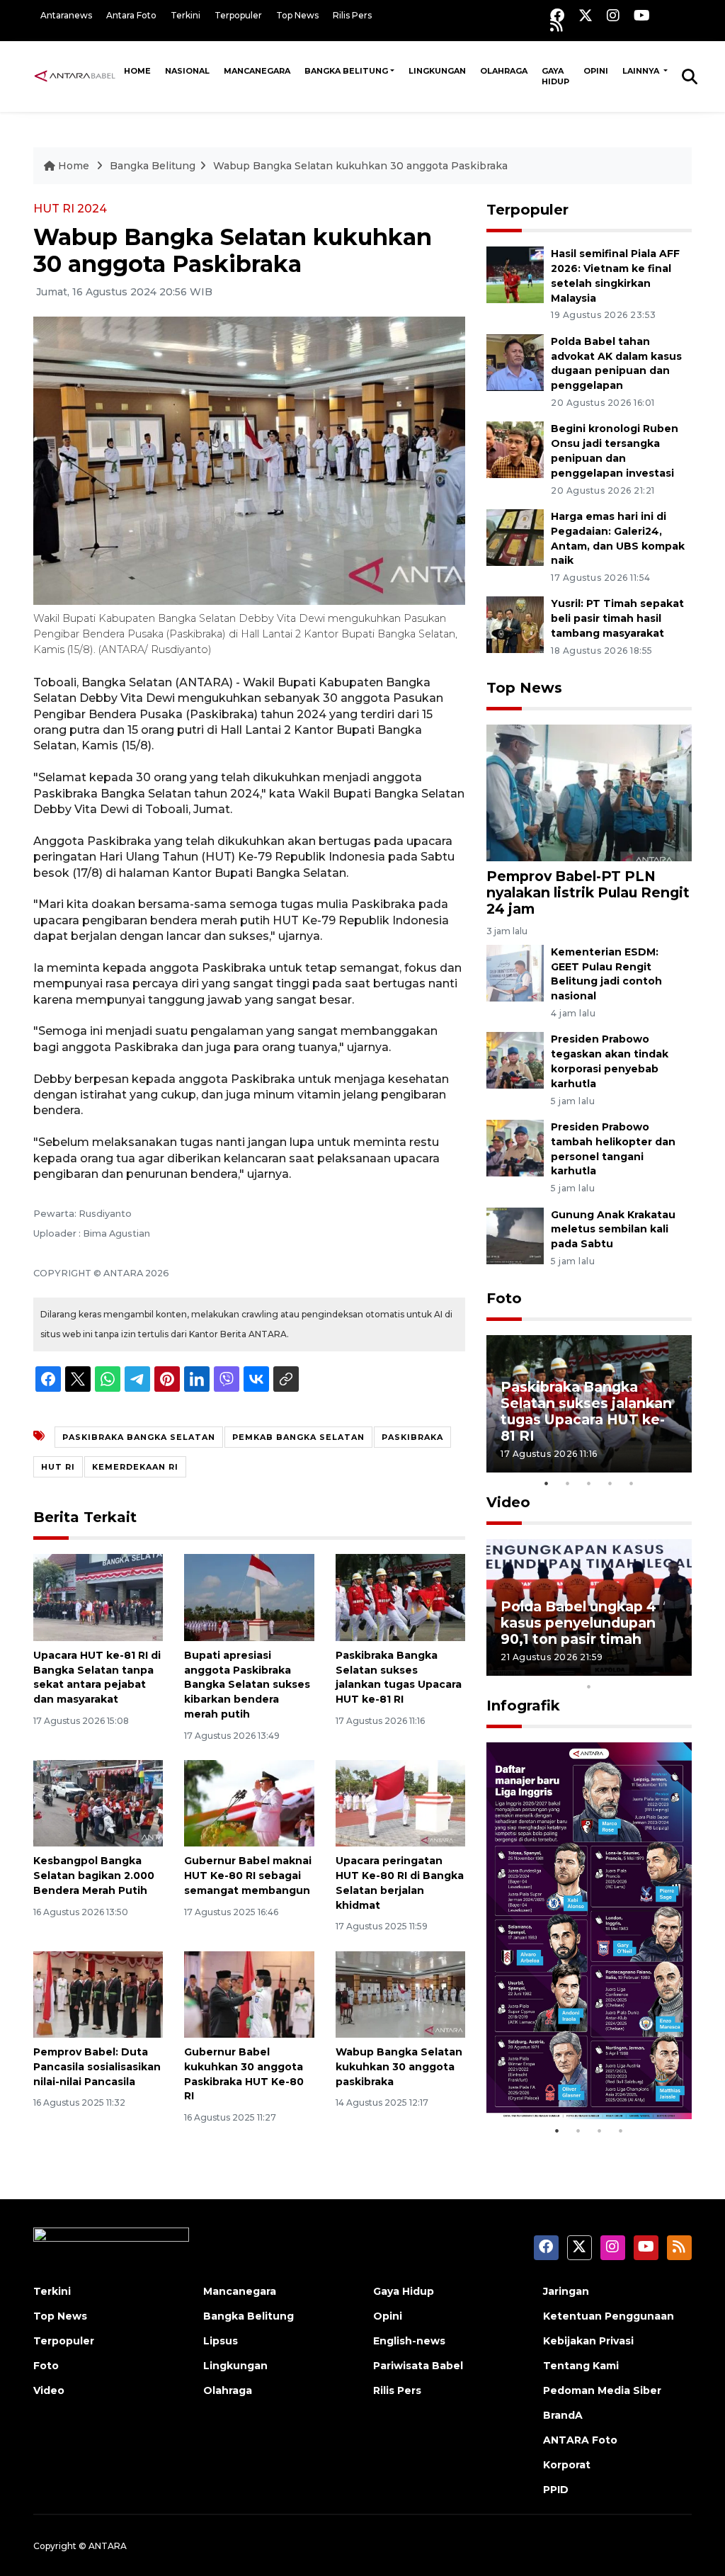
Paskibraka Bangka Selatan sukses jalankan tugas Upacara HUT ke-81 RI (586, 1411)
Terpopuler (238, 15)
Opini (596, 71)
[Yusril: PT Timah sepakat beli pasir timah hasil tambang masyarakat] (515, 624)
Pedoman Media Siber (602, 2390)
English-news (409, 2341)
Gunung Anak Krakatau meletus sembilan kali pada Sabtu (613, 1230)
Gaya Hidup (555, 76)
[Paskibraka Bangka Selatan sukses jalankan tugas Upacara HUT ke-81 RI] (400, 1597)
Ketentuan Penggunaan (609, 2316)
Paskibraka (412, 1437)
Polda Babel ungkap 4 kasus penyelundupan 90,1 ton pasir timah (578, 1623)
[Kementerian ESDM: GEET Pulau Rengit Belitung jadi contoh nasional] (515, 972)
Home (137, 71)
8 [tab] (653, 1668)
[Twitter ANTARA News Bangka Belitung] (586, 15)
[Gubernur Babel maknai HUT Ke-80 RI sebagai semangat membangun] (249, 1802)
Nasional (187, 71)
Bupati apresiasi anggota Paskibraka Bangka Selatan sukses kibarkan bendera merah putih (247, 1685)
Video (508, 1502)
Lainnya (642, 71)
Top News (297, 15)
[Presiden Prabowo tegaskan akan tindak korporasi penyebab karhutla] (515, 1060)
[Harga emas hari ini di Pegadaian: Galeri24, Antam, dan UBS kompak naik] (515, 537)
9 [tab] (674, 1668)
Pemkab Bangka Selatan (298, 1437)
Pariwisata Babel (418, 2366)
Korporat (567, 2465)
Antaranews (66, 15)
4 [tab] (610, 1483)
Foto (504, 1298)
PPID (556, 2490)
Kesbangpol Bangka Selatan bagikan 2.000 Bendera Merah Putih (94, 1876)
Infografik (523, 1706)
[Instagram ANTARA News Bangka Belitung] (613, 15)
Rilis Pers (352, 15)
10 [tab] (589, 1686)
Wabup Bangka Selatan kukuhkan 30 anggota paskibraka (399, 2067)
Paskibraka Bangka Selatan (139, 1437)
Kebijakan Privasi (588, 2341)
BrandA (563, 2415)
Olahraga (504, 71)
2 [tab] (568, 1483)
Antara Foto (131, 15)
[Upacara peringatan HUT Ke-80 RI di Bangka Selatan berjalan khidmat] (400, 1802)
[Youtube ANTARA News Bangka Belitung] (642, 15)
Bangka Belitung (346, 71)
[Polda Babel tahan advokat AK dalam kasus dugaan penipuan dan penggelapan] (515, 362)
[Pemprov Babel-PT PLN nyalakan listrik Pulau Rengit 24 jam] (589, 792)
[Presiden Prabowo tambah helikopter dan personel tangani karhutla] (515, 1147)
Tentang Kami (581, 2366)
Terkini (185, 15)
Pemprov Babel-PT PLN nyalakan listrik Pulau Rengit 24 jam (588, 892)
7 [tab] (632, 1668)
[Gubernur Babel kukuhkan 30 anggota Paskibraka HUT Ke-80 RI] (249, 1993)
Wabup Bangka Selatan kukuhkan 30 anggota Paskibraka (360, 166)
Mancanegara (257, 71)
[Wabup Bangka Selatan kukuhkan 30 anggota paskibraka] (400, 1993)
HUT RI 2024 (70, 209)
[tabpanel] (589, 1403)
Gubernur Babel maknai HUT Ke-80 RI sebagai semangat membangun (248, 1876)
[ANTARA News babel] (75, 76)
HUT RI (58, 1467)
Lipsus (221, 2341)
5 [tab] (632, 1483)
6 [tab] (610, 1668)
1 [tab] (547, 1483)
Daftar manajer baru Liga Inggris (572, 2074)
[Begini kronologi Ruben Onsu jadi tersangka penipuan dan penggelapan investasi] (515, 449)
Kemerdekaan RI (135, 1467)
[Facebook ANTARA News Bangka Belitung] (557, 15)
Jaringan (566, 2291)
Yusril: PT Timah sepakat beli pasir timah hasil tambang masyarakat (617, 618)
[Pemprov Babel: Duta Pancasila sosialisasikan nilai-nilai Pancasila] (98, 1993)
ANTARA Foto (580, 2440)
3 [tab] (589, 1483)
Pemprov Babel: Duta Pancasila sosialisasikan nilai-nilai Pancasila (97, 2067)
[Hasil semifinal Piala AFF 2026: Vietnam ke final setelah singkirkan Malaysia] (515, 274)
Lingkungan (437, 71)
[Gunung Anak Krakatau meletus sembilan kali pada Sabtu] (515, 1235)
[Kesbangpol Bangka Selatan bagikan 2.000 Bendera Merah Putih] (98, 1802)
